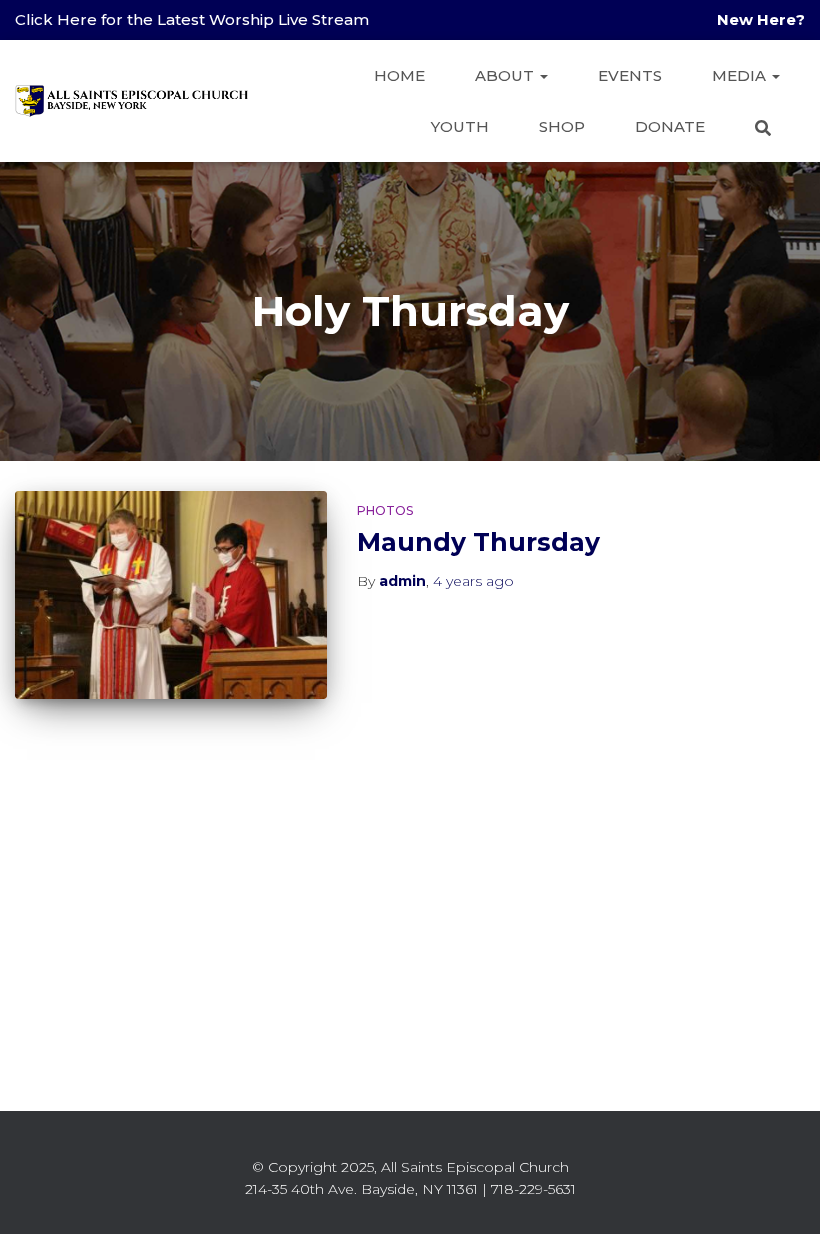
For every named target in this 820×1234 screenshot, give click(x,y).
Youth (460, 126)
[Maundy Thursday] (171, 595)
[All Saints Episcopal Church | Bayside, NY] (132, 101)
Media (741, 75)
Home (399, 75)
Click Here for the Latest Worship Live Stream (192, 19)
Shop (562, 126)
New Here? (761, 19)
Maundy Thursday (478, 542)
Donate (670, 126)
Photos (385, 510)
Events (630, 75)
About (506, 75)
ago (473, 581)
